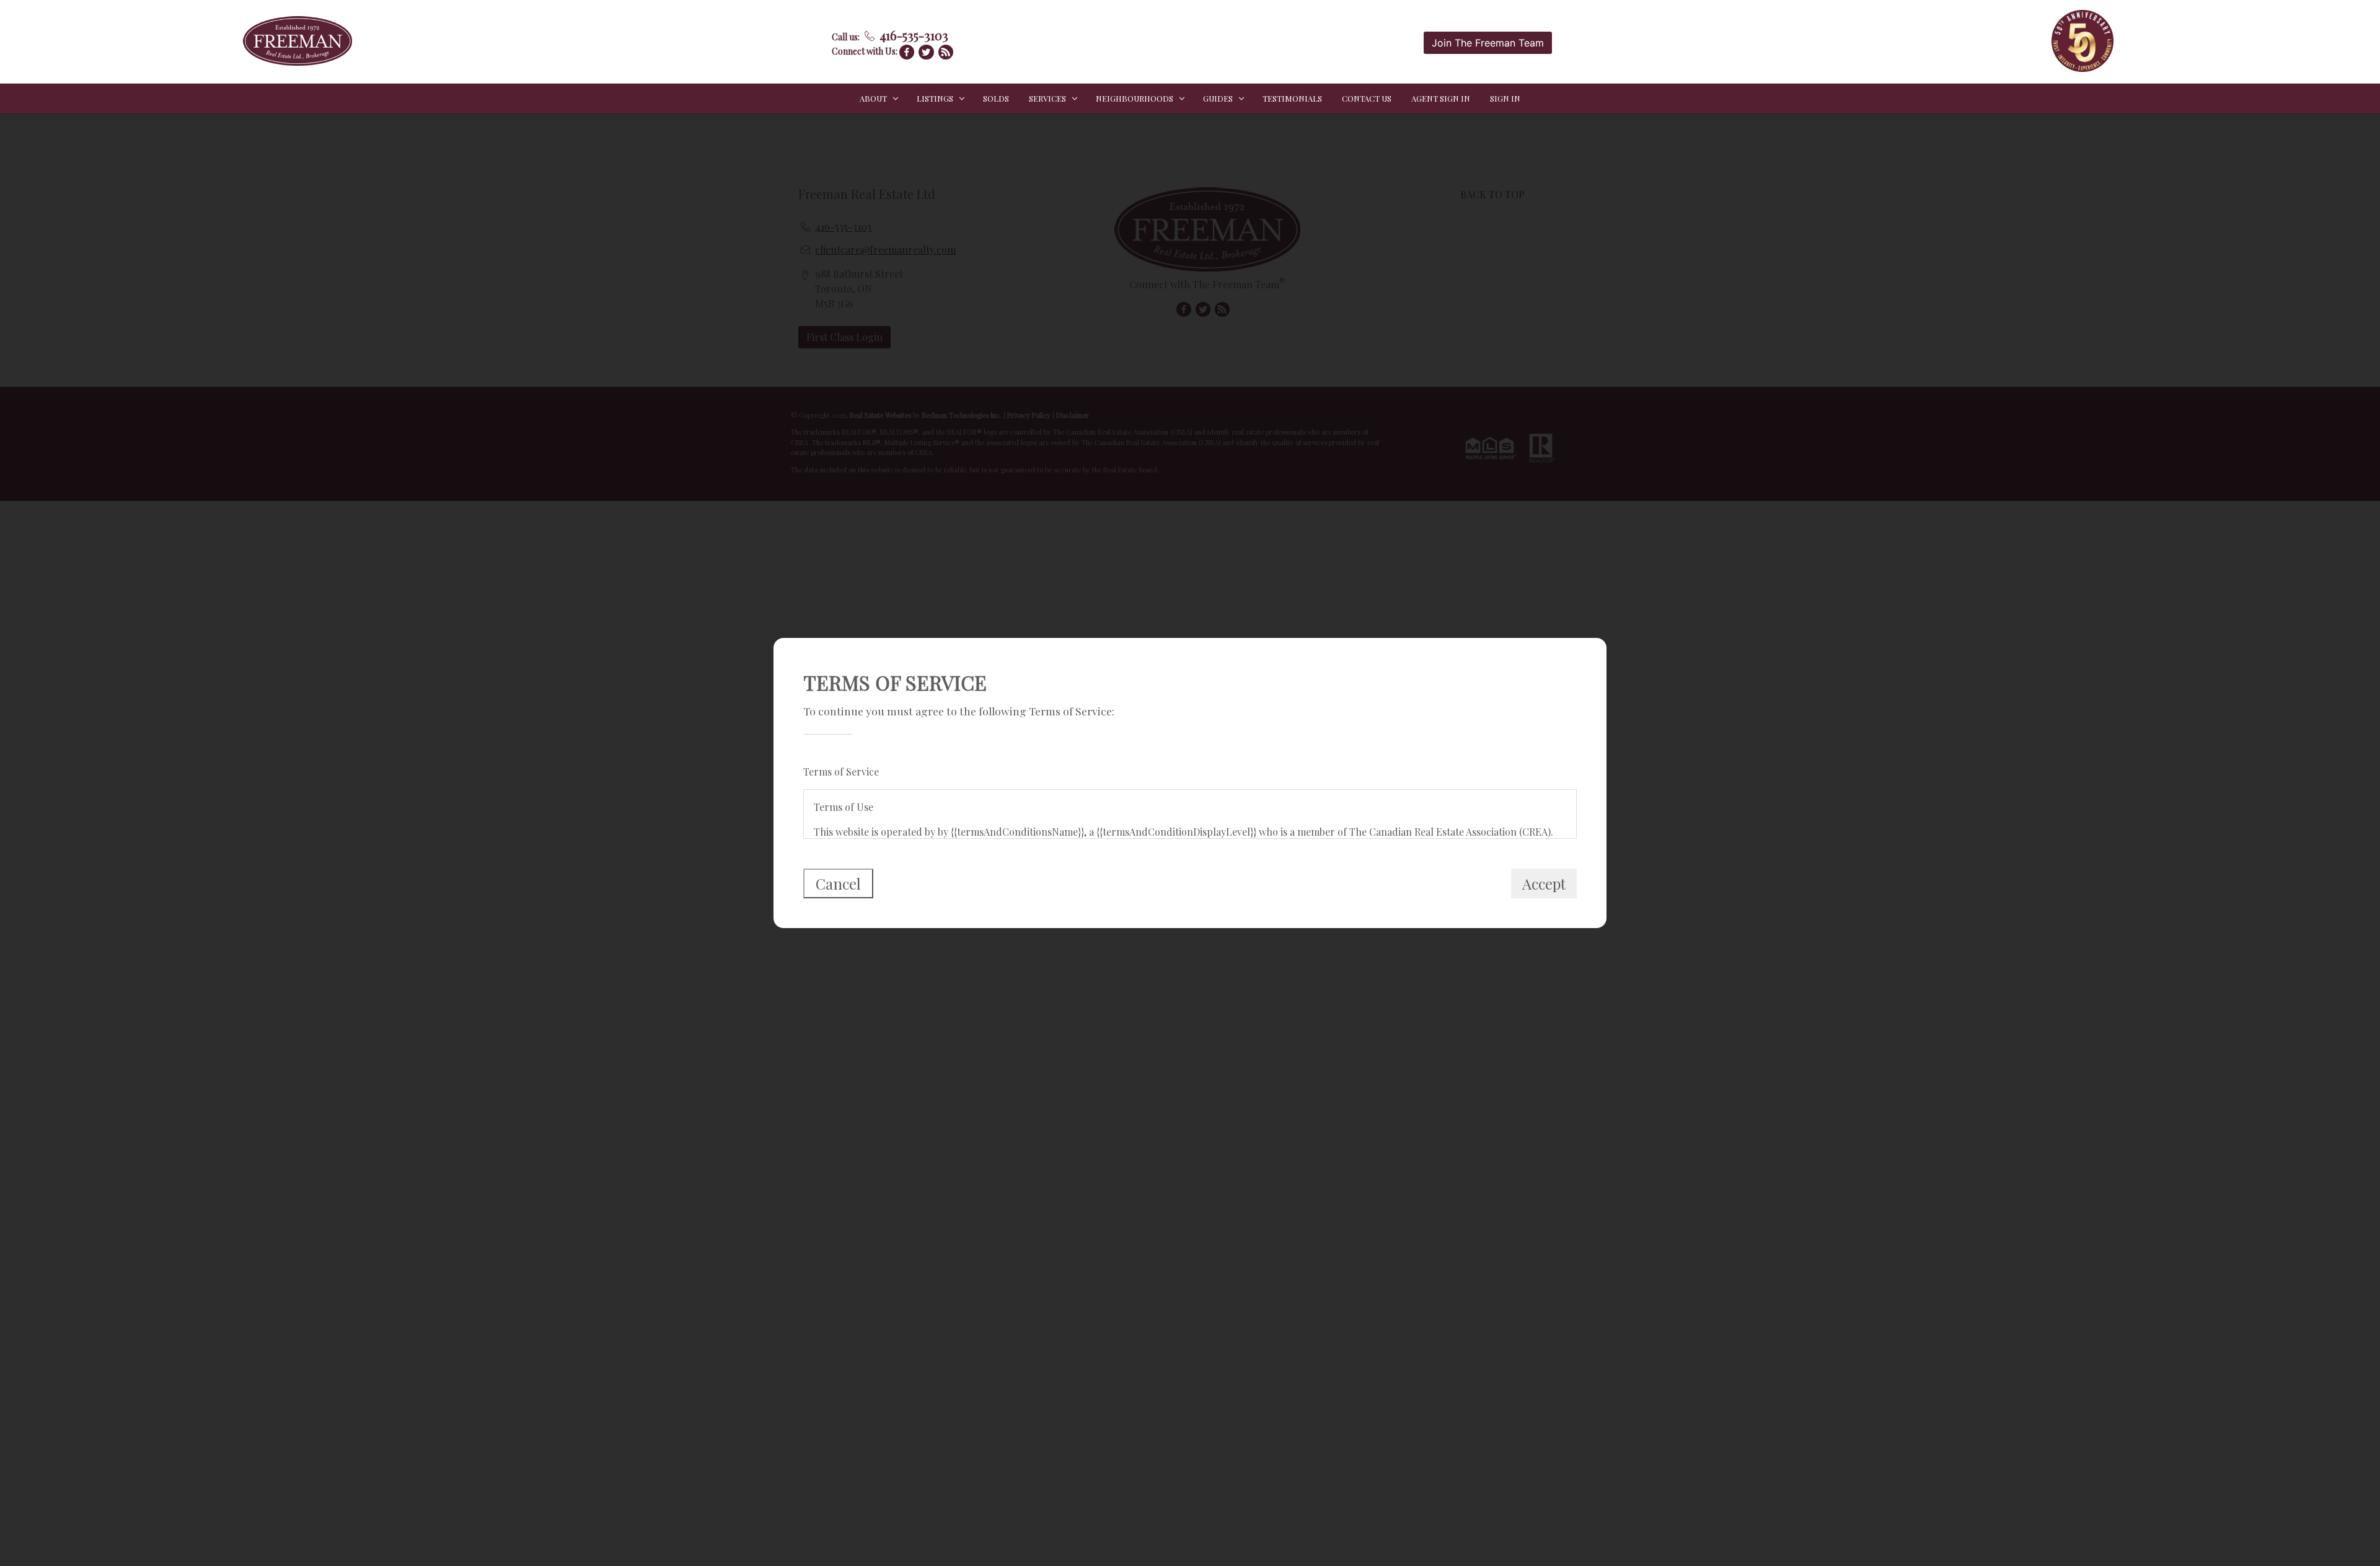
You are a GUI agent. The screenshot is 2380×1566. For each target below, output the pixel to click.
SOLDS (996, 98)
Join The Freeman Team (1488, 43)
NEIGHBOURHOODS (1135, 98)
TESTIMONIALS (1292, 98)
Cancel (838, 883)
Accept (1544, 883)
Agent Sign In (1441, 98)
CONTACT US (1367, 98)
